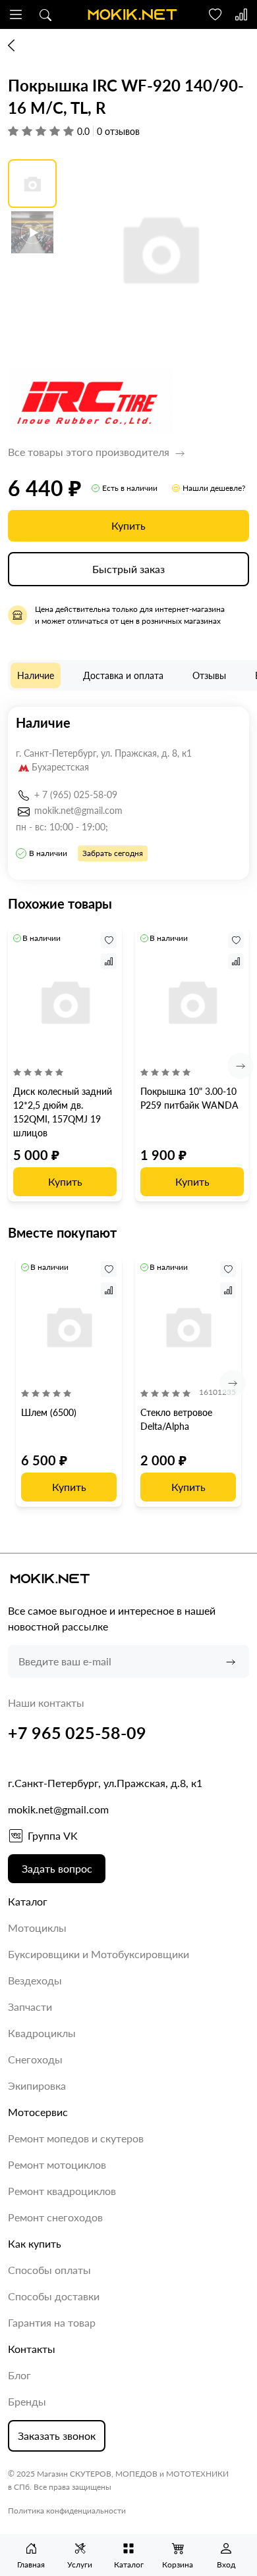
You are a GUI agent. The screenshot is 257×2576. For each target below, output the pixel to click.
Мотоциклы (37, 1928)
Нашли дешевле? (214, 488)
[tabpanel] (128, 793)
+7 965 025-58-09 (77, 1732)
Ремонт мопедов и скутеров (76, 2138)
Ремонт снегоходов (55, 2217)
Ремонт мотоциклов (57, 2164)
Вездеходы (35, 1980)
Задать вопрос (57, 1868)
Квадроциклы (42, 2033)
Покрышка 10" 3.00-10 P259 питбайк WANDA (189, 1098)
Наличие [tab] (36, 675)
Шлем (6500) (49, 1412)
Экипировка (37, 2085)
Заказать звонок (57, 2436)
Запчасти (30, 2007)
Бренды (27, 2401)
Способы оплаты (49, 2270)
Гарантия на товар (52, 2322)
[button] (16, 14)
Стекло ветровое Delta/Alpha (176, 1419)
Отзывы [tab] (209, 675)
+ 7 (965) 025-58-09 (76, 795)
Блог (19, 2375)
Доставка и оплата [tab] (123, 675)
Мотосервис (38, 2112)
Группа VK (53, 1835)
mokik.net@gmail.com (78, 810)
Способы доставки (54, 2296)
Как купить (35, 2243)
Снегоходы (35, 2059)
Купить (128, 525)
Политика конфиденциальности (67, 2511)
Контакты (32, 2349)
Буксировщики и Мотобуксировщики (99, 1954)
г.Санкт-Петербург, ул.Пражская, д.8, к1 (105, 1783)
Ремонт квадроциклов (62, 2191)
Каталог (28, 1901)
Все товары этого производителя (90, 452)
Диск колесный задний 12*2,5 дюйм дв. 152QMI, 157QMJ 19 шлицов (63, 1112)
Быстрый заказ (128, 569)
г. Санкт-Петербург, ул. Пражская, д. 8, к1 (104, 753)
